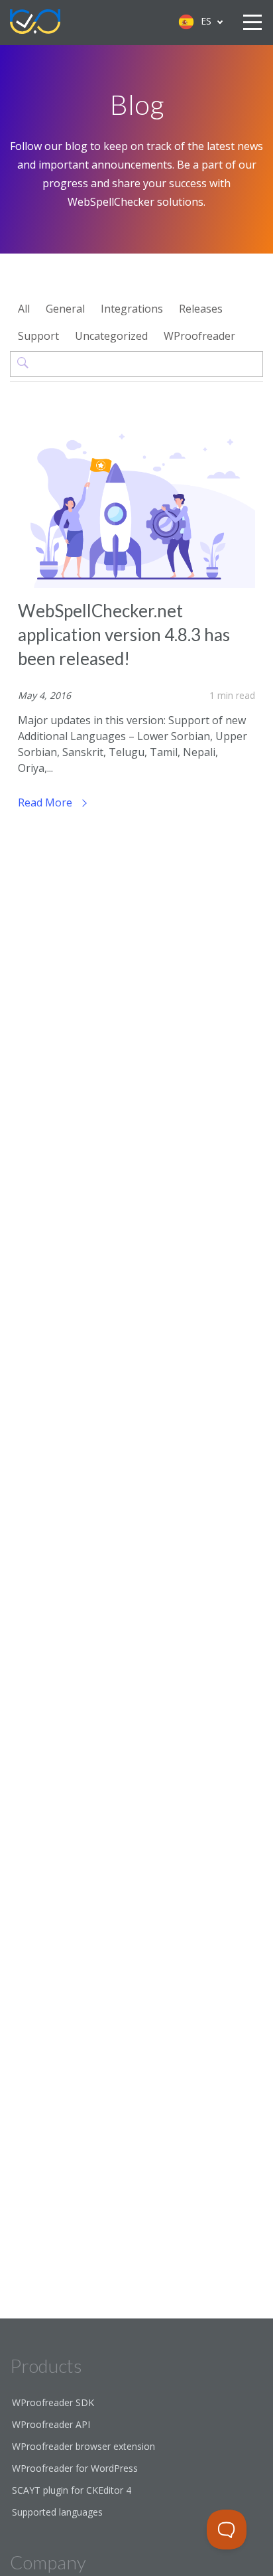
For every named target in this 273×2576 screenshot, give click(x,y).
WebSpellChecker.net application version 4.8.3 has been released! (124, 635)
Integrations (132, 309)
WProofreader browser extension (83, 2446)
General (65, 309)
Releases (201, 309)
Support (38, 336)
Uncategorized (111, 336)
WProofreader (199, 336)
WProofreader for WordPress (75, 2468)
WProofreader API (51, 2424)
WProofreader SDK (53, 2402)
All (24, 309)
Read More (46, 802)
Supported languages (57, 2512)
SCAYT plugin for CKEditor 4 (72, 2490)
